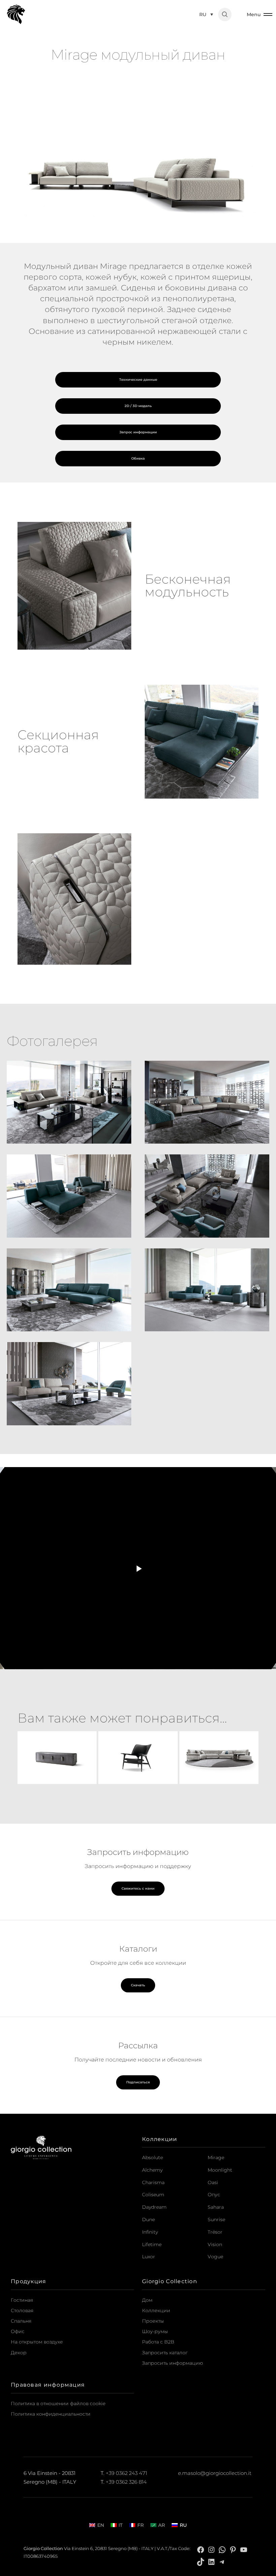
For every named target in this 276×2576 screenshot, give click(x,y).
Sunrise (216, 2220)
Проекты (153, 2321)
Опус (214, 2195)
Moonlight (220, 2170)
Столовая (22, 2310)
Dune (148, 2220)
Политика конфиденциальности (51, 2414)
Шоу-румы (155, 2331)
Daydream (154, 2207)
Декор (19, 2353)
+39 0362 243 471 (126, 2473)
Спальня (21, 2321)
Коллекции (156, 2310)
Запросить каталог (165, 2353)
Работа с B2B (158, 2342)
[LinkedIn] (211, 2562)
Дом (147, 2300)
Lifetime (152, 2244)
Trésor (215, 2232)
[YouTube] (244, 2549)
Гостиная (22, 2300)
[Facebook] (201, 2549)
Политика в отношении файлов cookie (58, 2403)
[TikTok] (201, 2562)
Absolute (152, 2158)
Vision (215, 2244)
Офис (18, 2331)
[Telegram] (222, 2562)
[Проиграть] (138, 1568)
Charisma (153, 2182)
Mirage (216, 2158)
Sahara (216, 2207)
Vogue (215, 2257)
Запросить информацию (172, 2363)
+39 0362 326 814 (126, 2482)
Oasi (213, 2182)
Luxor (149, 2257)
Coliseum (153, 2195)
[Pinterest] (233, 2549)
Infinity (150, 2232)
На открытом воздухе (37, 2342)
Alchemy (152, 2170)
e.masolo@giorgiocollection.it (215, 2473)
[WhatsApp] (222, 2549)
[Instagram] (211, 2549)
